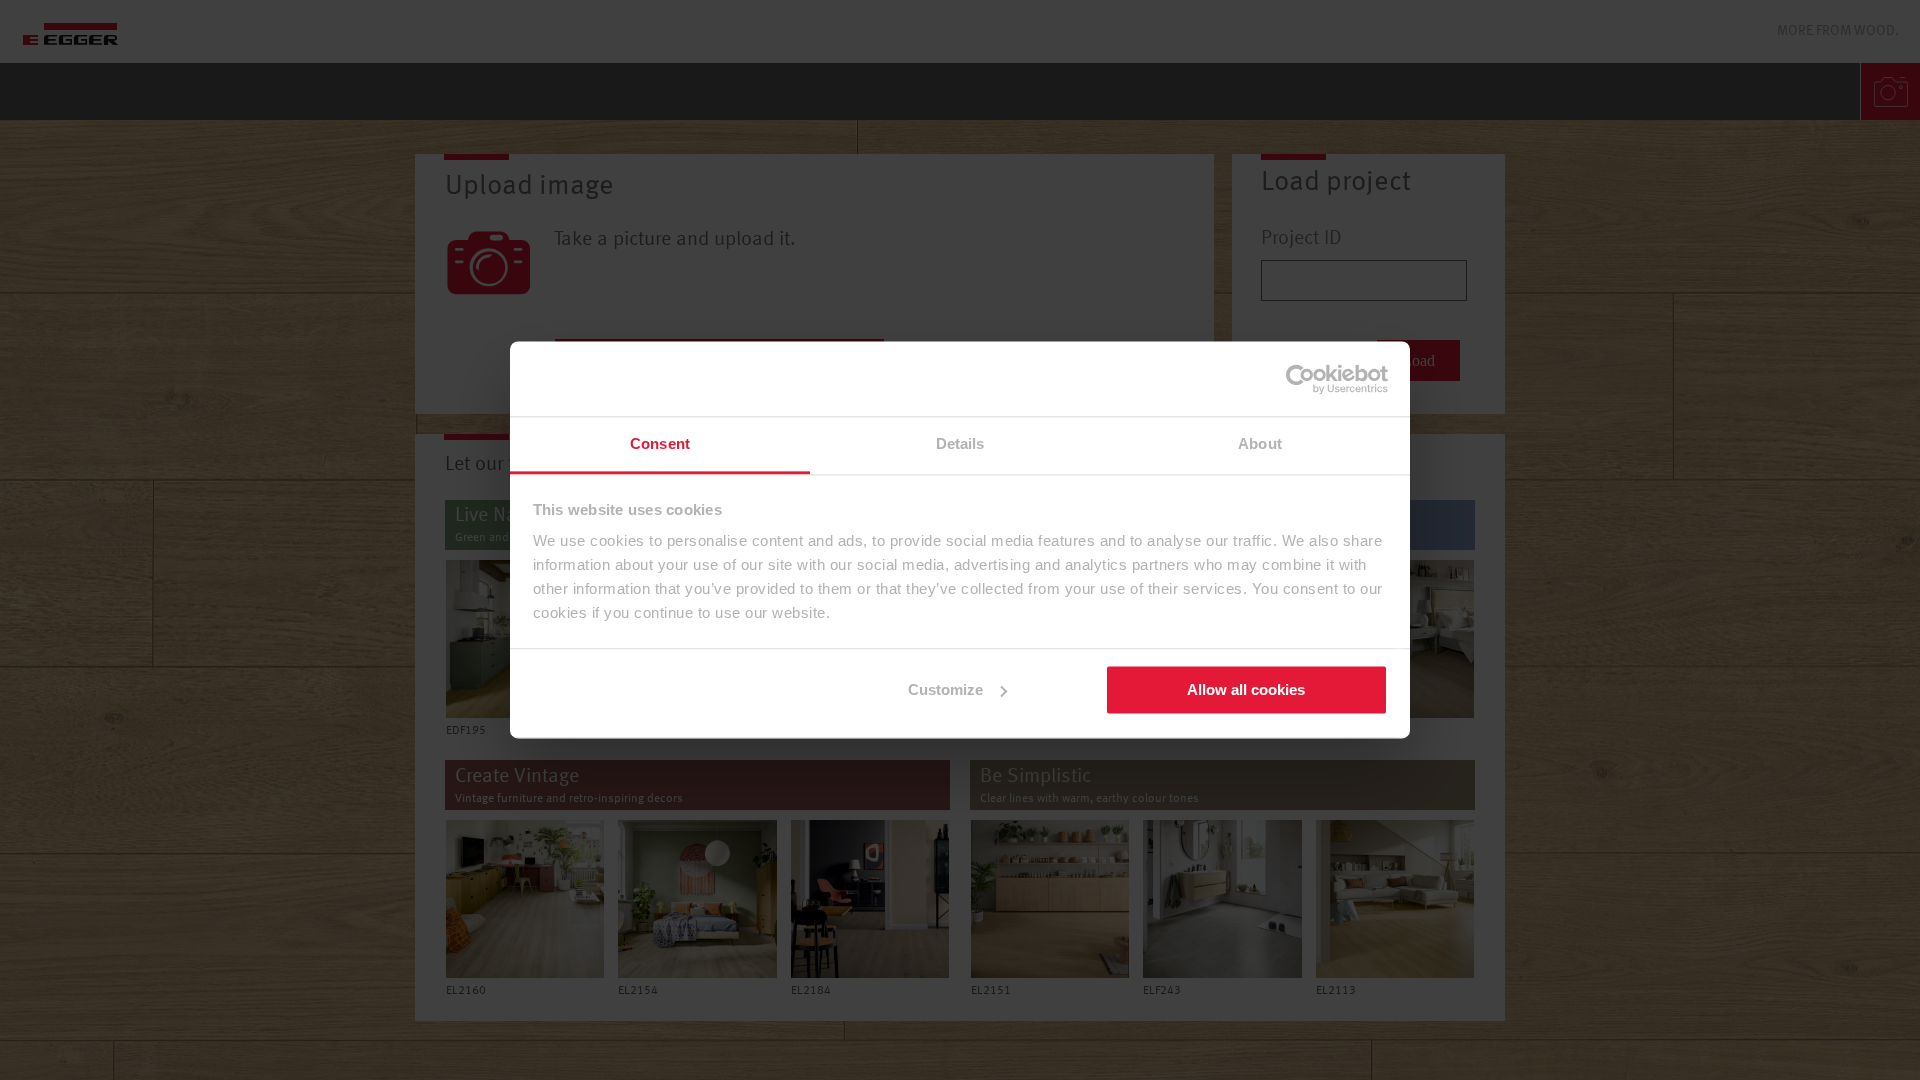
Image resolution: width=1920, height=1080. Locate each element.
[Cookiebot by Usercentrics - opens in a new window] (1300, 379)
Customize (945, 689)
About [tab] (1260, 443)
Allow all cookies (1246, 689)
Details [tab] (960, 443)
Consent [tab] (660, 443)
